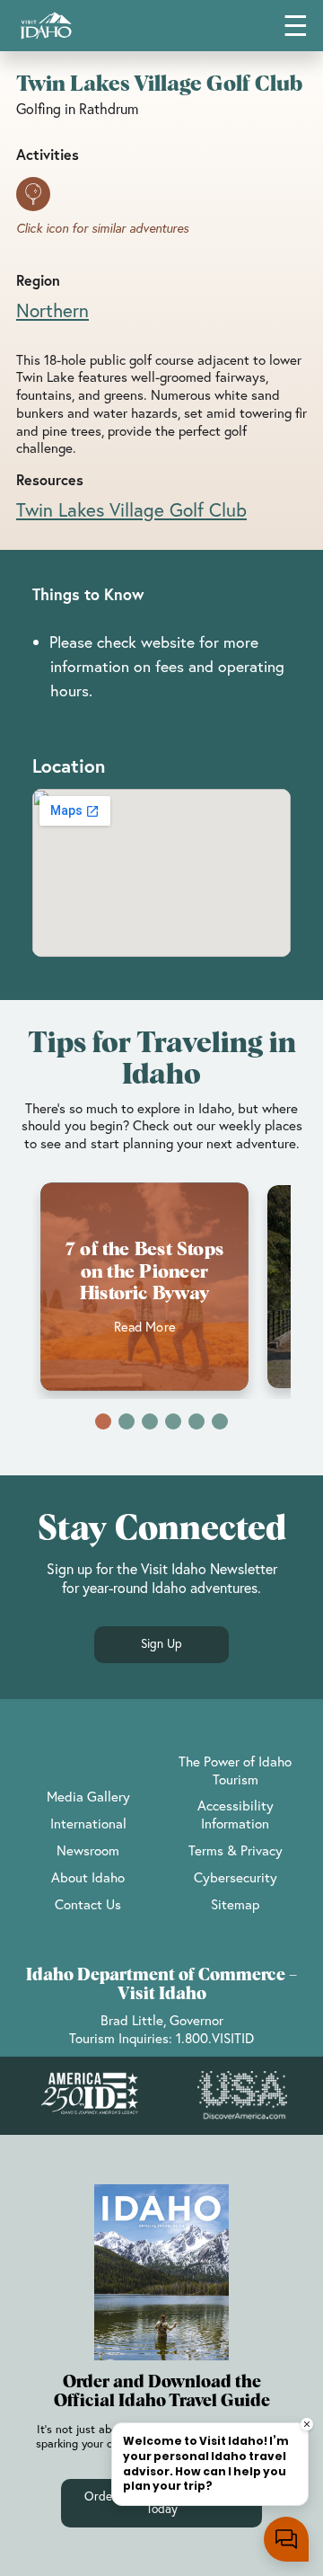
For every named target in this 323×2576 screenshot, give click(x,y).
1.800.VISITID (215, 2038)
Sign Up (161, 1643)
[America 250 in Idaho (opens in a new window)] (90, 2096)
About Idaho (88, 1877)
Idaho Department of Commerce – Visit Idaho (161, 1985)
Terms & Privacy (236, 1850)
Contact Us (88, 1904)
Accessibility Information (236, 1814)
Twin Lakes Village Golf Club (131, 509)
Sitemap (235, 1904)
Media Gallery (88, 1796)
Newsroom (88, 1850)
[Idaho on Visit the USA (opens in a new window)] (242, 2095)
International (88, 1823)
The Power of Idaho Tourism (235, 1770)
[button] (103, 1421)
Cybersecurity (236, 1877)
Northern (52, 310)
